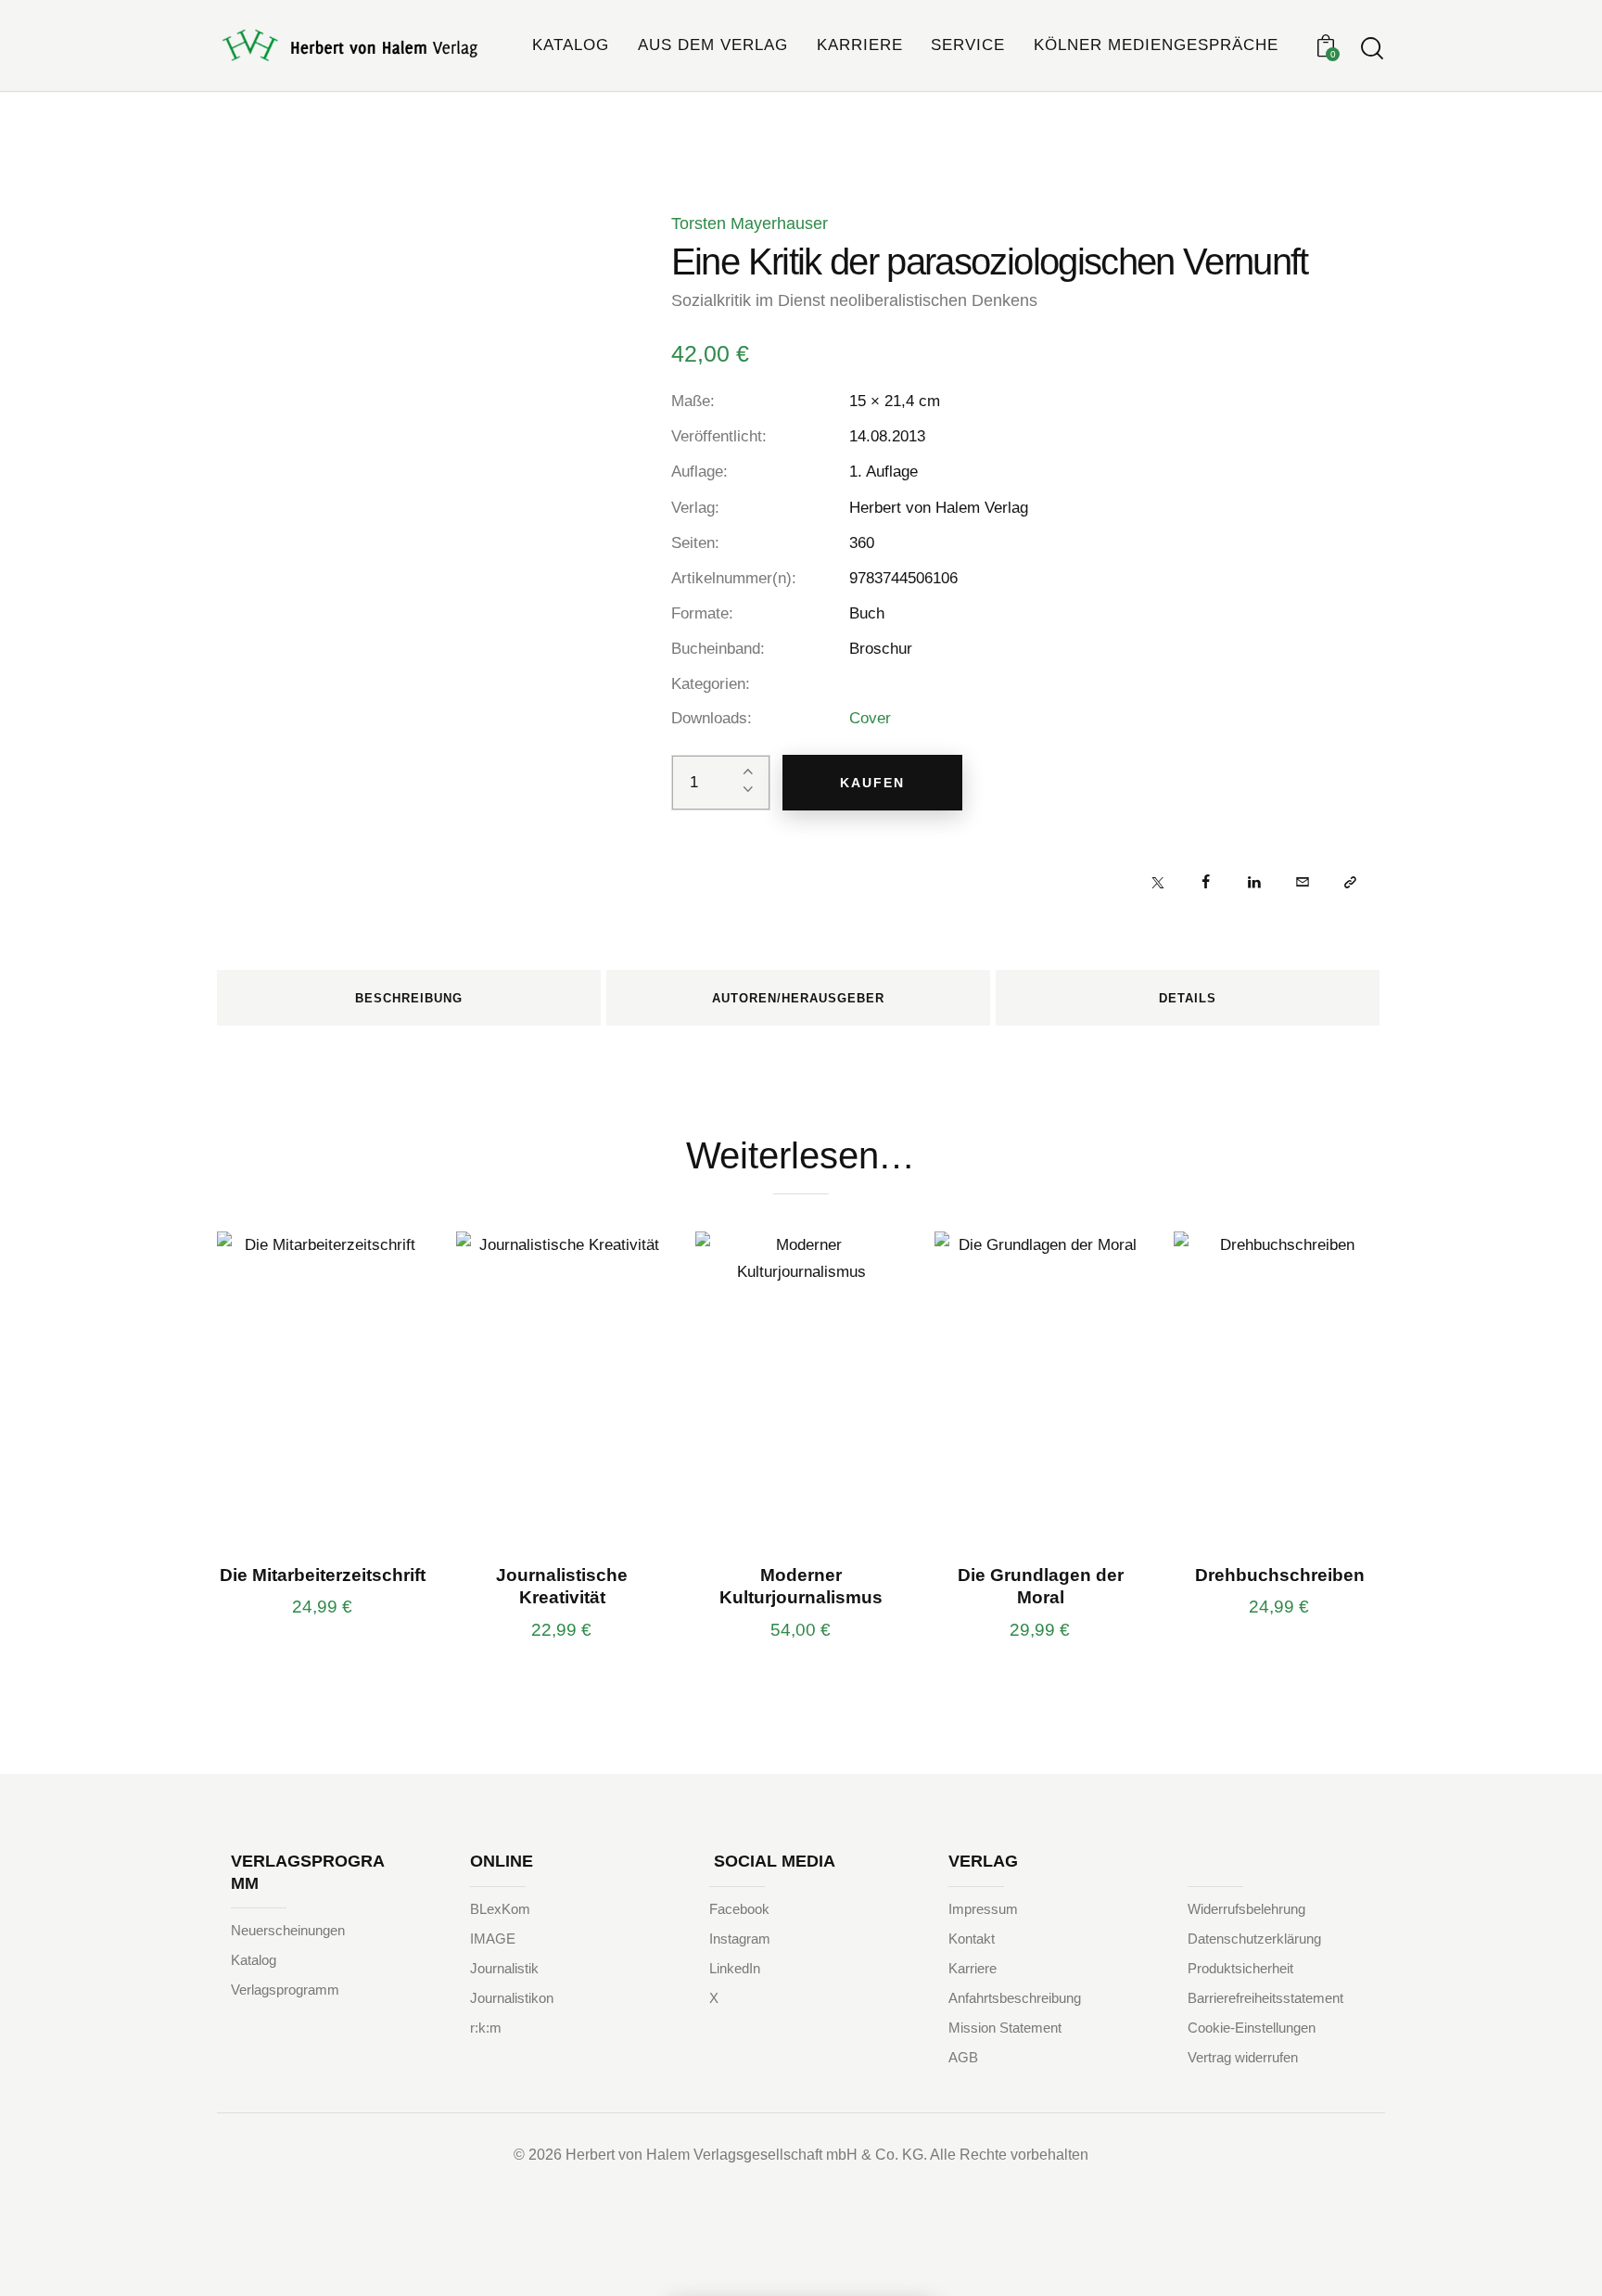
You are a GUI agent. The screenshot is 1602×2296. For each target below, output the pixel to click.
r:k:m (486, 2028)
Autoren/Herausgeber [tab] (798, 998)
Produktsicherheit (1240, 1968)
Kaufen (872, 783)
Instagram (740, 1939)
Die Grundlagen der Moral (1041, 1587)
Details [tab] (1188, 998)
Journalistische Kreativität (562, 1587)
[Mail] (1302, 881)
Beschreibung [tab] (409, 998)
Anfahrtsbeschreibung (1015, 1998)
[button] (1350, 881)
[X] (1157, 881)
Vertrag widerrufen (1243, 2057)
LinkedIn (735, 1968)
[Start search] (1372, 49)
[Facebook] (1206, 881)
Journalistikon (512, 1998)
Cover (870, 718)
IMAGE (493, 1939)
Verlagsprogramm (285, 1990)
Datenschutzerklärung (1254, 1939)
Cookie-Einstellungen (1252, 2028)
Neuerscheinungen (288, 1930)
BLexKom (500, 1909)
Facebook (739, 1909)
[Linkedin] (1254, 881)
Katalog (254, 1960)
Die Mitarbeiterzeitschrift (323, 1575)
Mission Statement (1005, 2028)
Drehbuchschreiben (1280, 1575)
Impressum (983, 1909)
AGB (963, 2057)
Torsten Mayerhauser (750, 223)
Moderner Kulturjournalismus (801, 1587)
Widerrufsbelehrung (1246, 1909)
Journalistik (504, 1968)
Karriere (973, 1968)
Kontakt (972, 1939)
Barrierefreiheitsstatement (1265, 1998)
